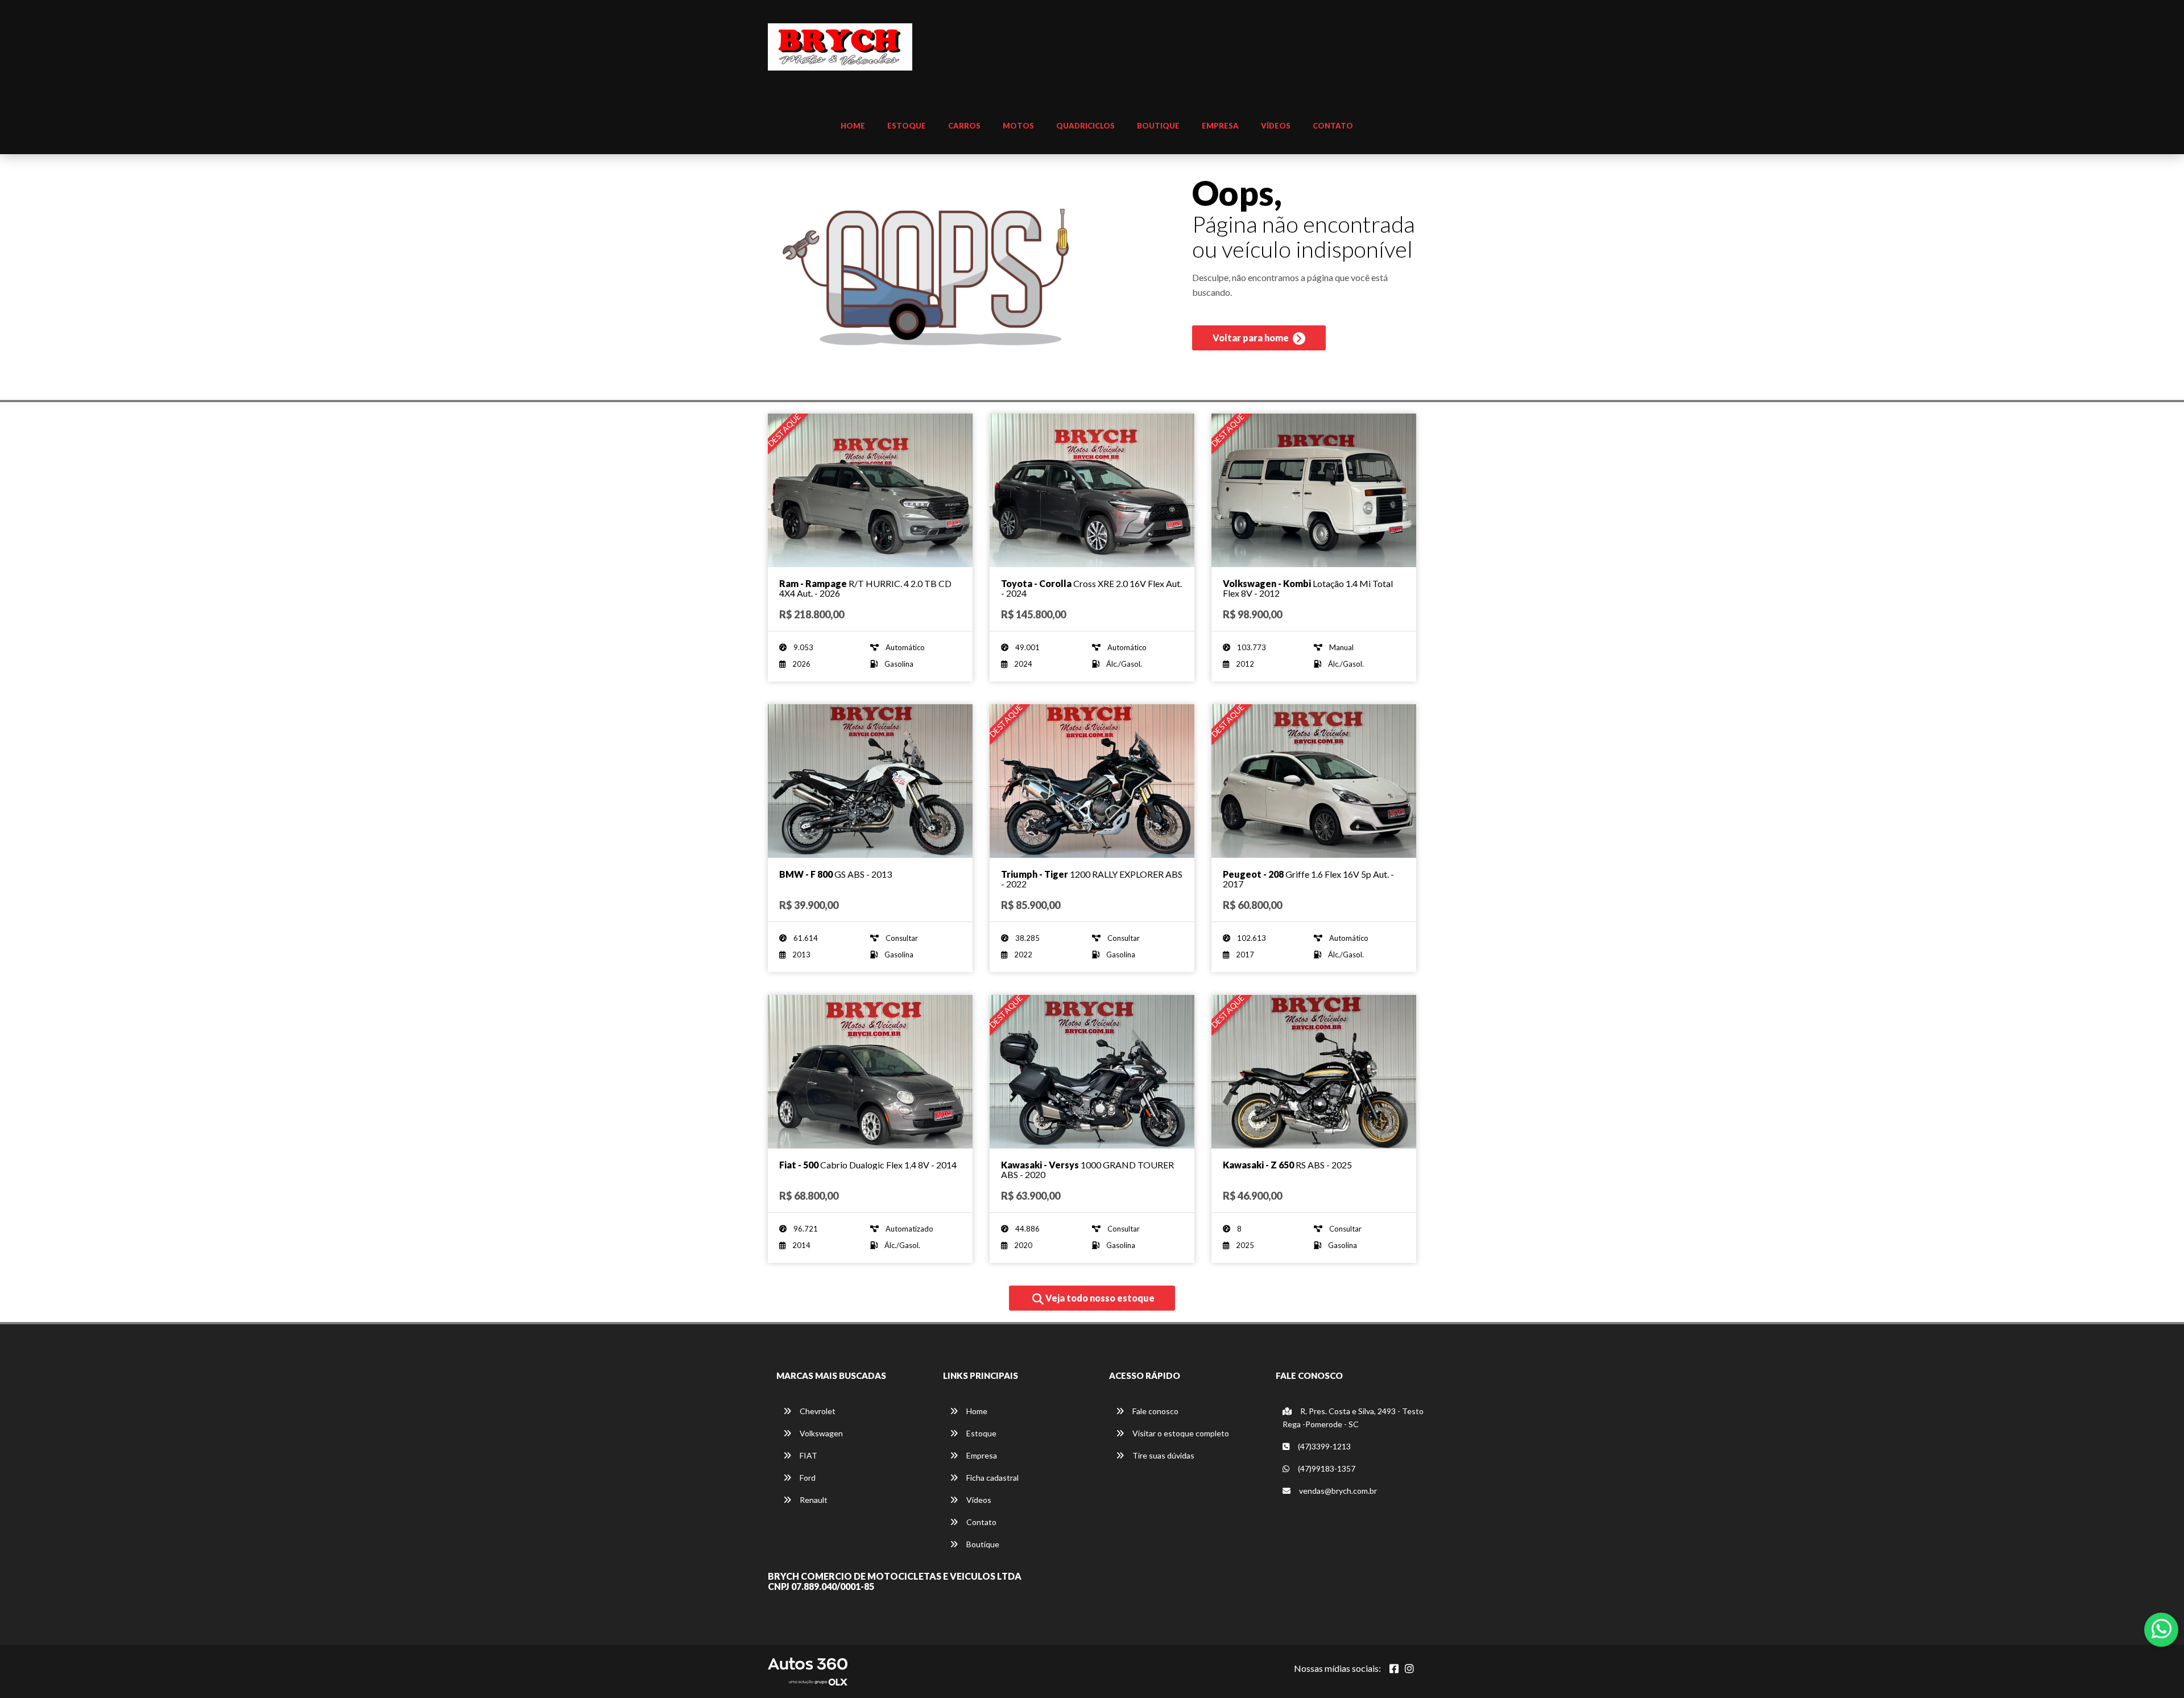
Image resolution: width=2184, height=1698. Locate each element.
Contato (1333, 126)
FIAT (808, 1455)
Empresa (1220, 126)
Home (853, 126)
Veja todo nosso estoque (1099, 1298)
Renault (813, 1500)
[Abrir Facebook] (1394, 1668)
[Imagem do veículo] (870, 490)
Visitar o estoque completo (1180, 1433)
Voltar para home (1252, 338)
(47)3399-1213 (1323, 1446)
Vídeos (1276, 126)
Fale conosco (1155, 1411)
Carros (964, 126)
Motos (1018, 126)
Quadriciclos (1085, 126)
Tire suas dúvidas (1163, 1455)
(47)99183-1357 (1326, 1468)
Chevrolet (817, 1411)
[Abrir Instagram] (1409, 1668)
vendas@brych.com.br (1337, 1491)
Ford (807, 1478)
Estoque (907, 126)
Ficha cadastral (992, 1478)
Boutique (1158, 126)
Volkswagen (820, 1433)
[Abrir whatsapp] (2162, 1629)
